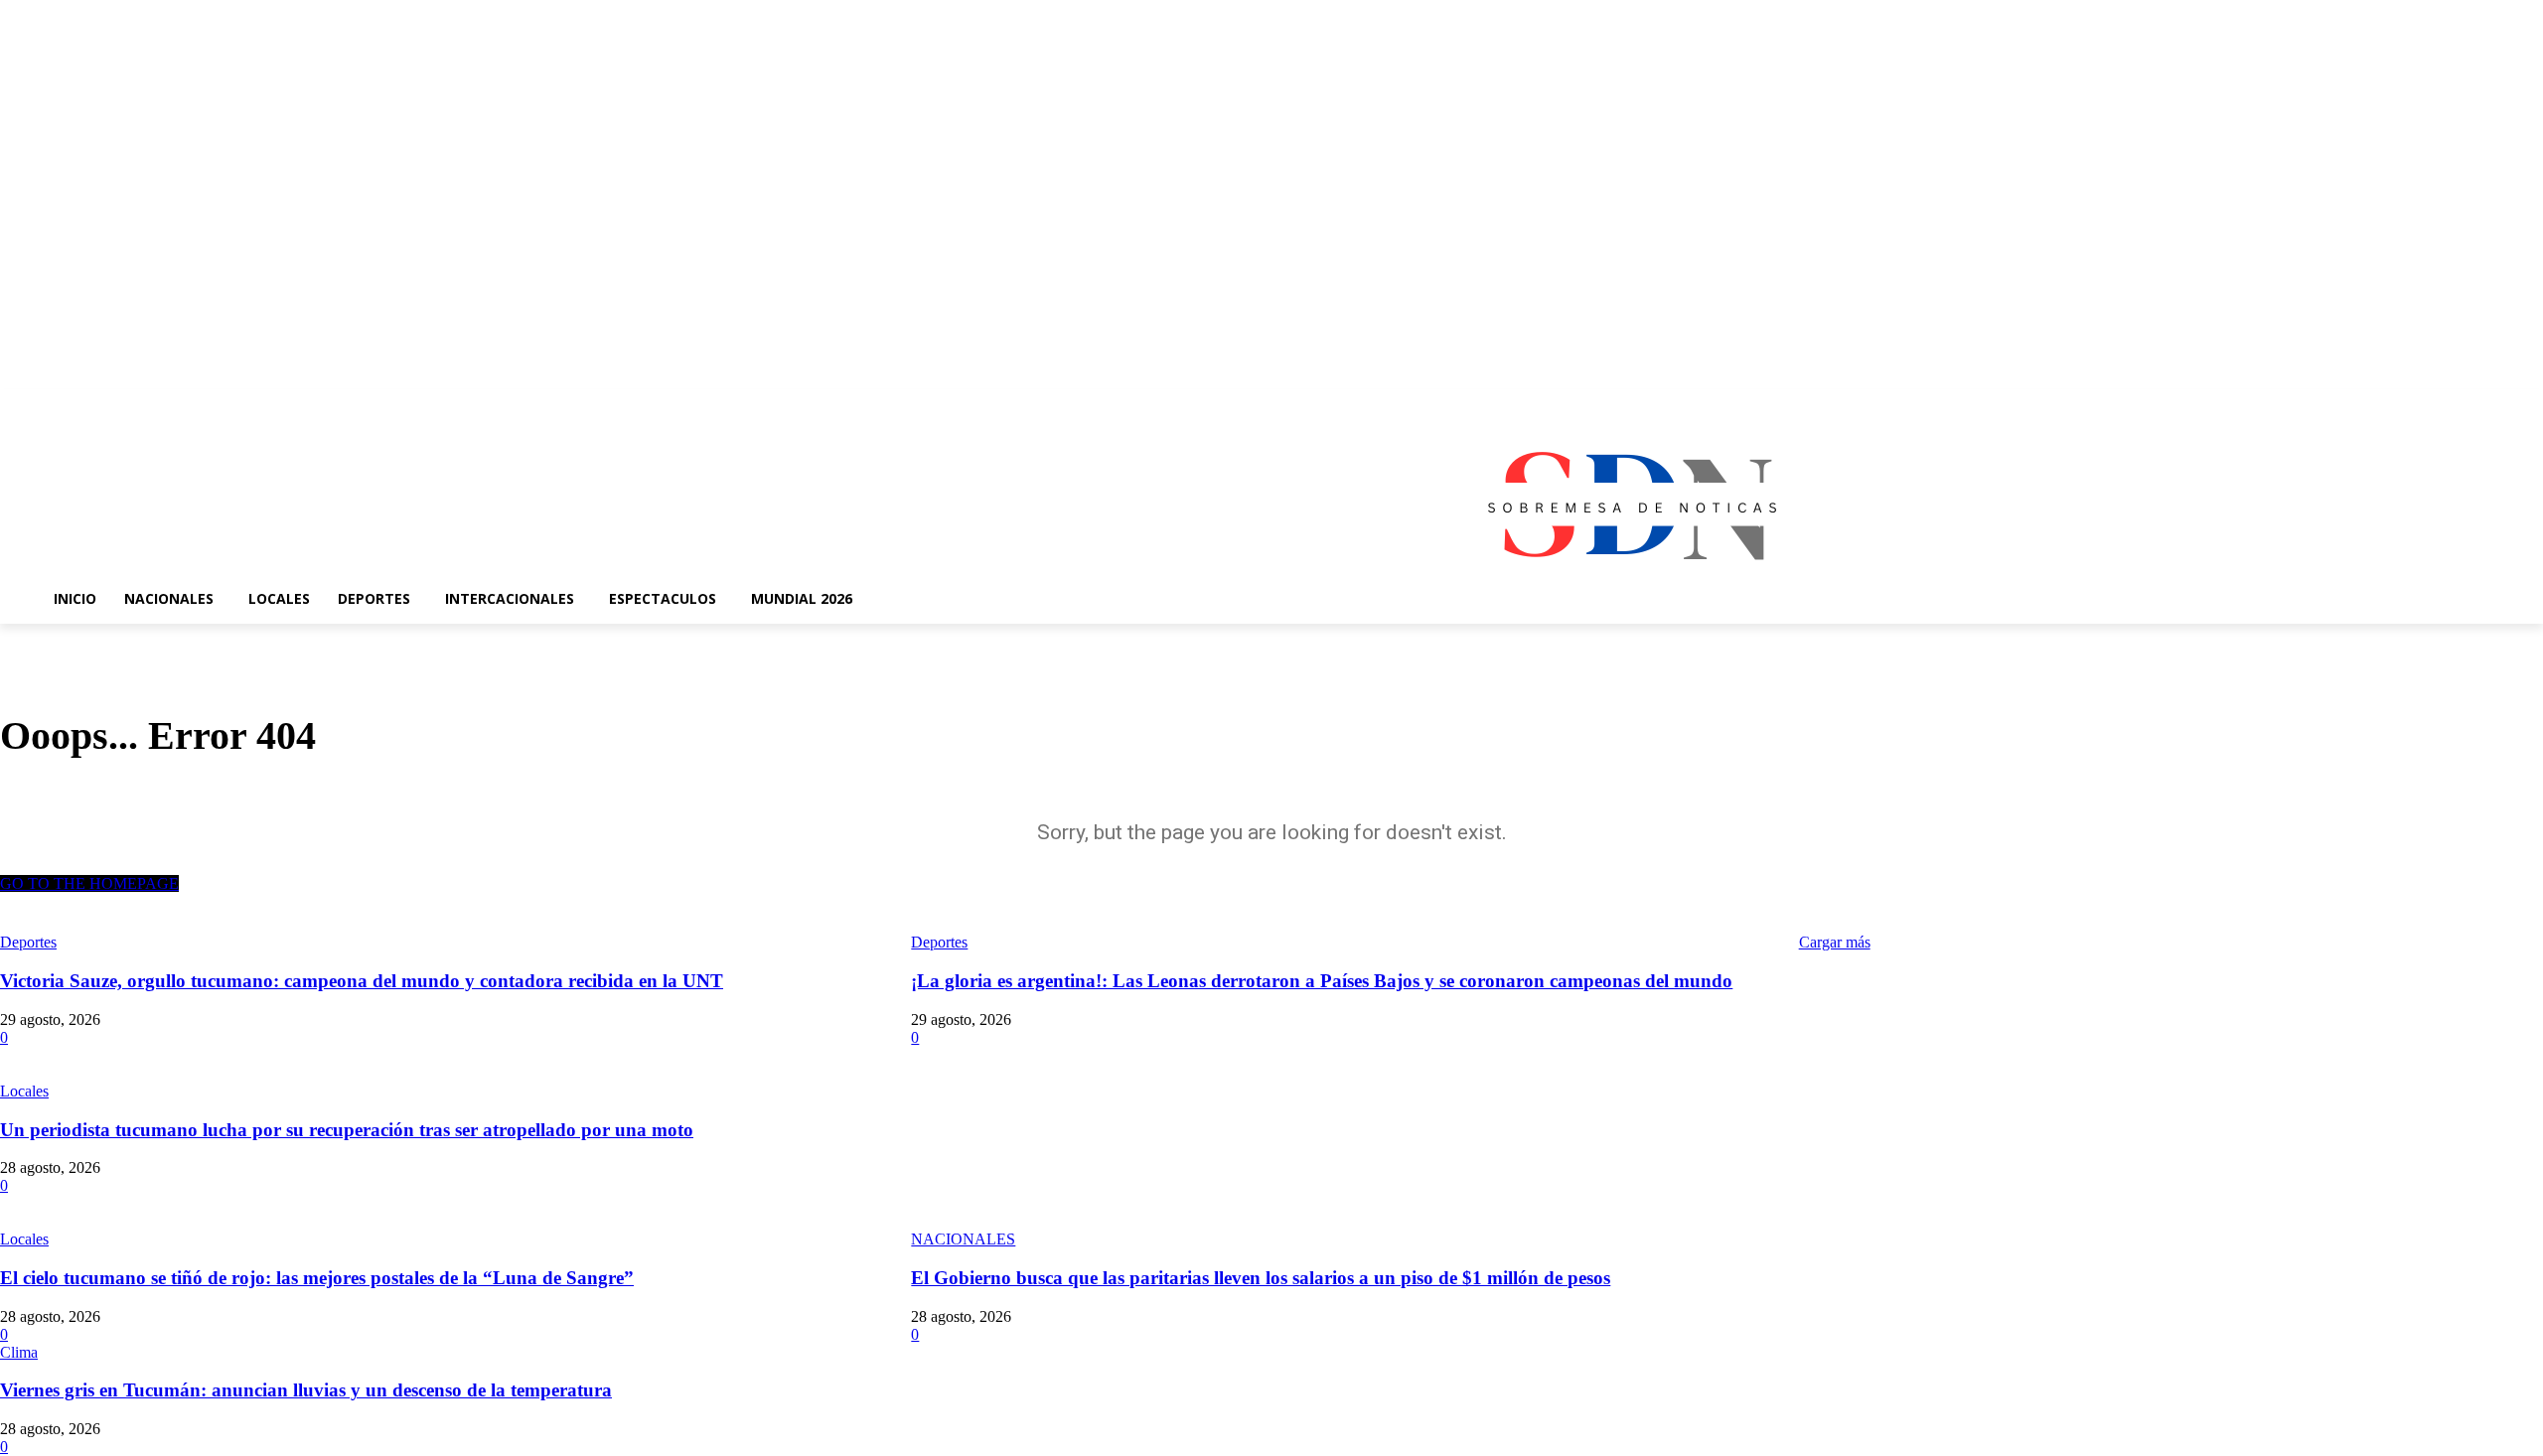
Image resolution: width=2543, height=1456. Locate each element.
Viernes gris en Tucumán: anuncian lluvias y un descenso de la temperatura (306, 1390)
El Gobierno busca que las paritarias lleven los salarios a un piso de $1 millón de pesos (1261, 1278)
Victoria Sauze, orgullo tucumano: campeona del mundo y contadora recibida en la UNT (362, 981)
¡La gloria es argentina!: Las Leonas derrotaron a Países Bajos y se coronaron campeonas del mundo (1322, 981)
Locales (24, 1091)
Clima (19, 1352)
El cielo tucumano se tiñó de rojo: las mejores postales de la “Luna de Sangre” (317, 1278)
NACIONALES (963, 1239)
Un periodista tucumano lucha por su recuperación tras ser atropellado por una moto (347, 1130)
